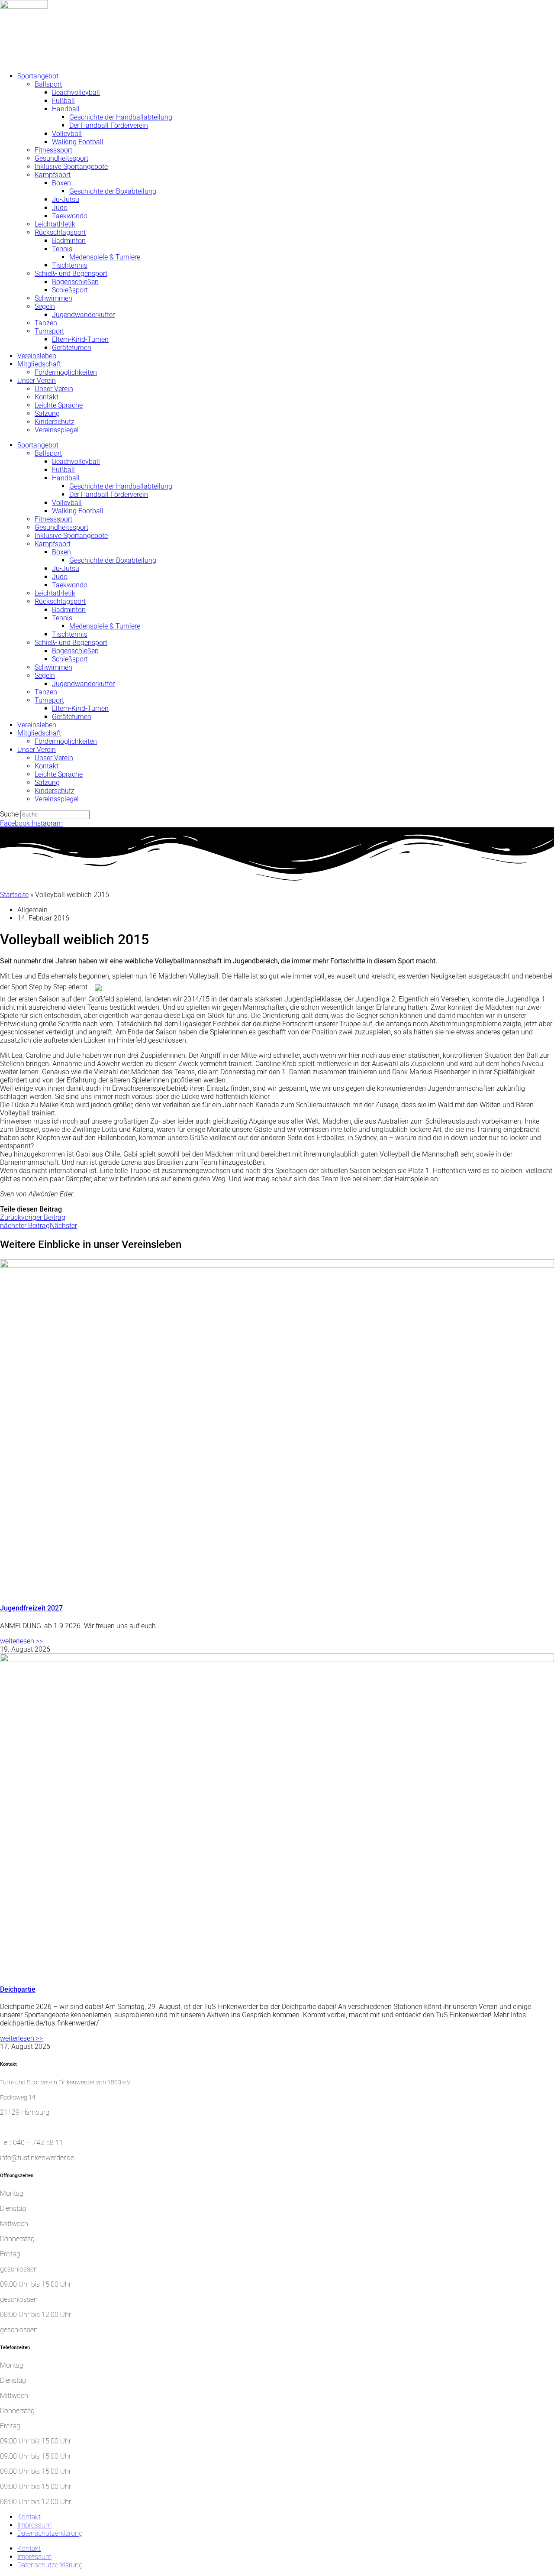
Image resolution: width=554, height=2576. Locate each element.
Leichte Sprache (59, 405)
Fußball (63, 101)
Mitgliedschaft (39, 364)
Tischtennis (70, 265)
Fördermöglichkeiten (66, 372)
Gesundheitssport (61, 158)
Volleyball (67, 134)
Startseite (14, 895)
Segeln (45, 306)
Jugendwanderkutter (83, 315)
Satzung (47, 413)
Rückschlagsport (60, 232)
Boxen (61, 183)
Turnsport (49, 331)
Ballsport (48, 84)
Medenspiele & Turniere (105, 257)
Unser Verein (37, 381)
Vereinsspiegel (57, 430)
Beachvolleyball (76, 92)
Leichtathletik (55, 224)
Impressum (34, 2525)
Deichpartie (18, 1989)
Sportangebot (38, 76)
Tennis (62, 249)
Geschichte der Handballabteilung (121, 117)
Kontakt (47, 397)
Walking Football (78, 142)
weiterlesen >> (21, 1641)
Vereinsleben (37, 356)
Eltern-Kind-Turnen (80, 339)
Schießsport (70, 290)
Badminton (69, 241)
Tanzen (46, 323)
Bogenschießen (75, 282)
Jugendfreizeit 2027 (31, 1608)
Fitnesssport (53, 150)
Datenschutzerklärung (50, 2533)
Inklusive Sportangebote (71, 167)
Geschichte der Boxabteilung (113, 191)
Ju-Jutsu (66, 199)
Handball (66, 109)
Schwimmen (53, 298)
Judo (60, 208)
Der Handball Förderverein (109, 125)
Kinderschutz (55, 422)
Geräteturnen (72, 348)
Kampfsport (53, 175)
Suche (9, 814)
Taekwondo (70, 216)
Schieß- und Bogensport (71, 274)
